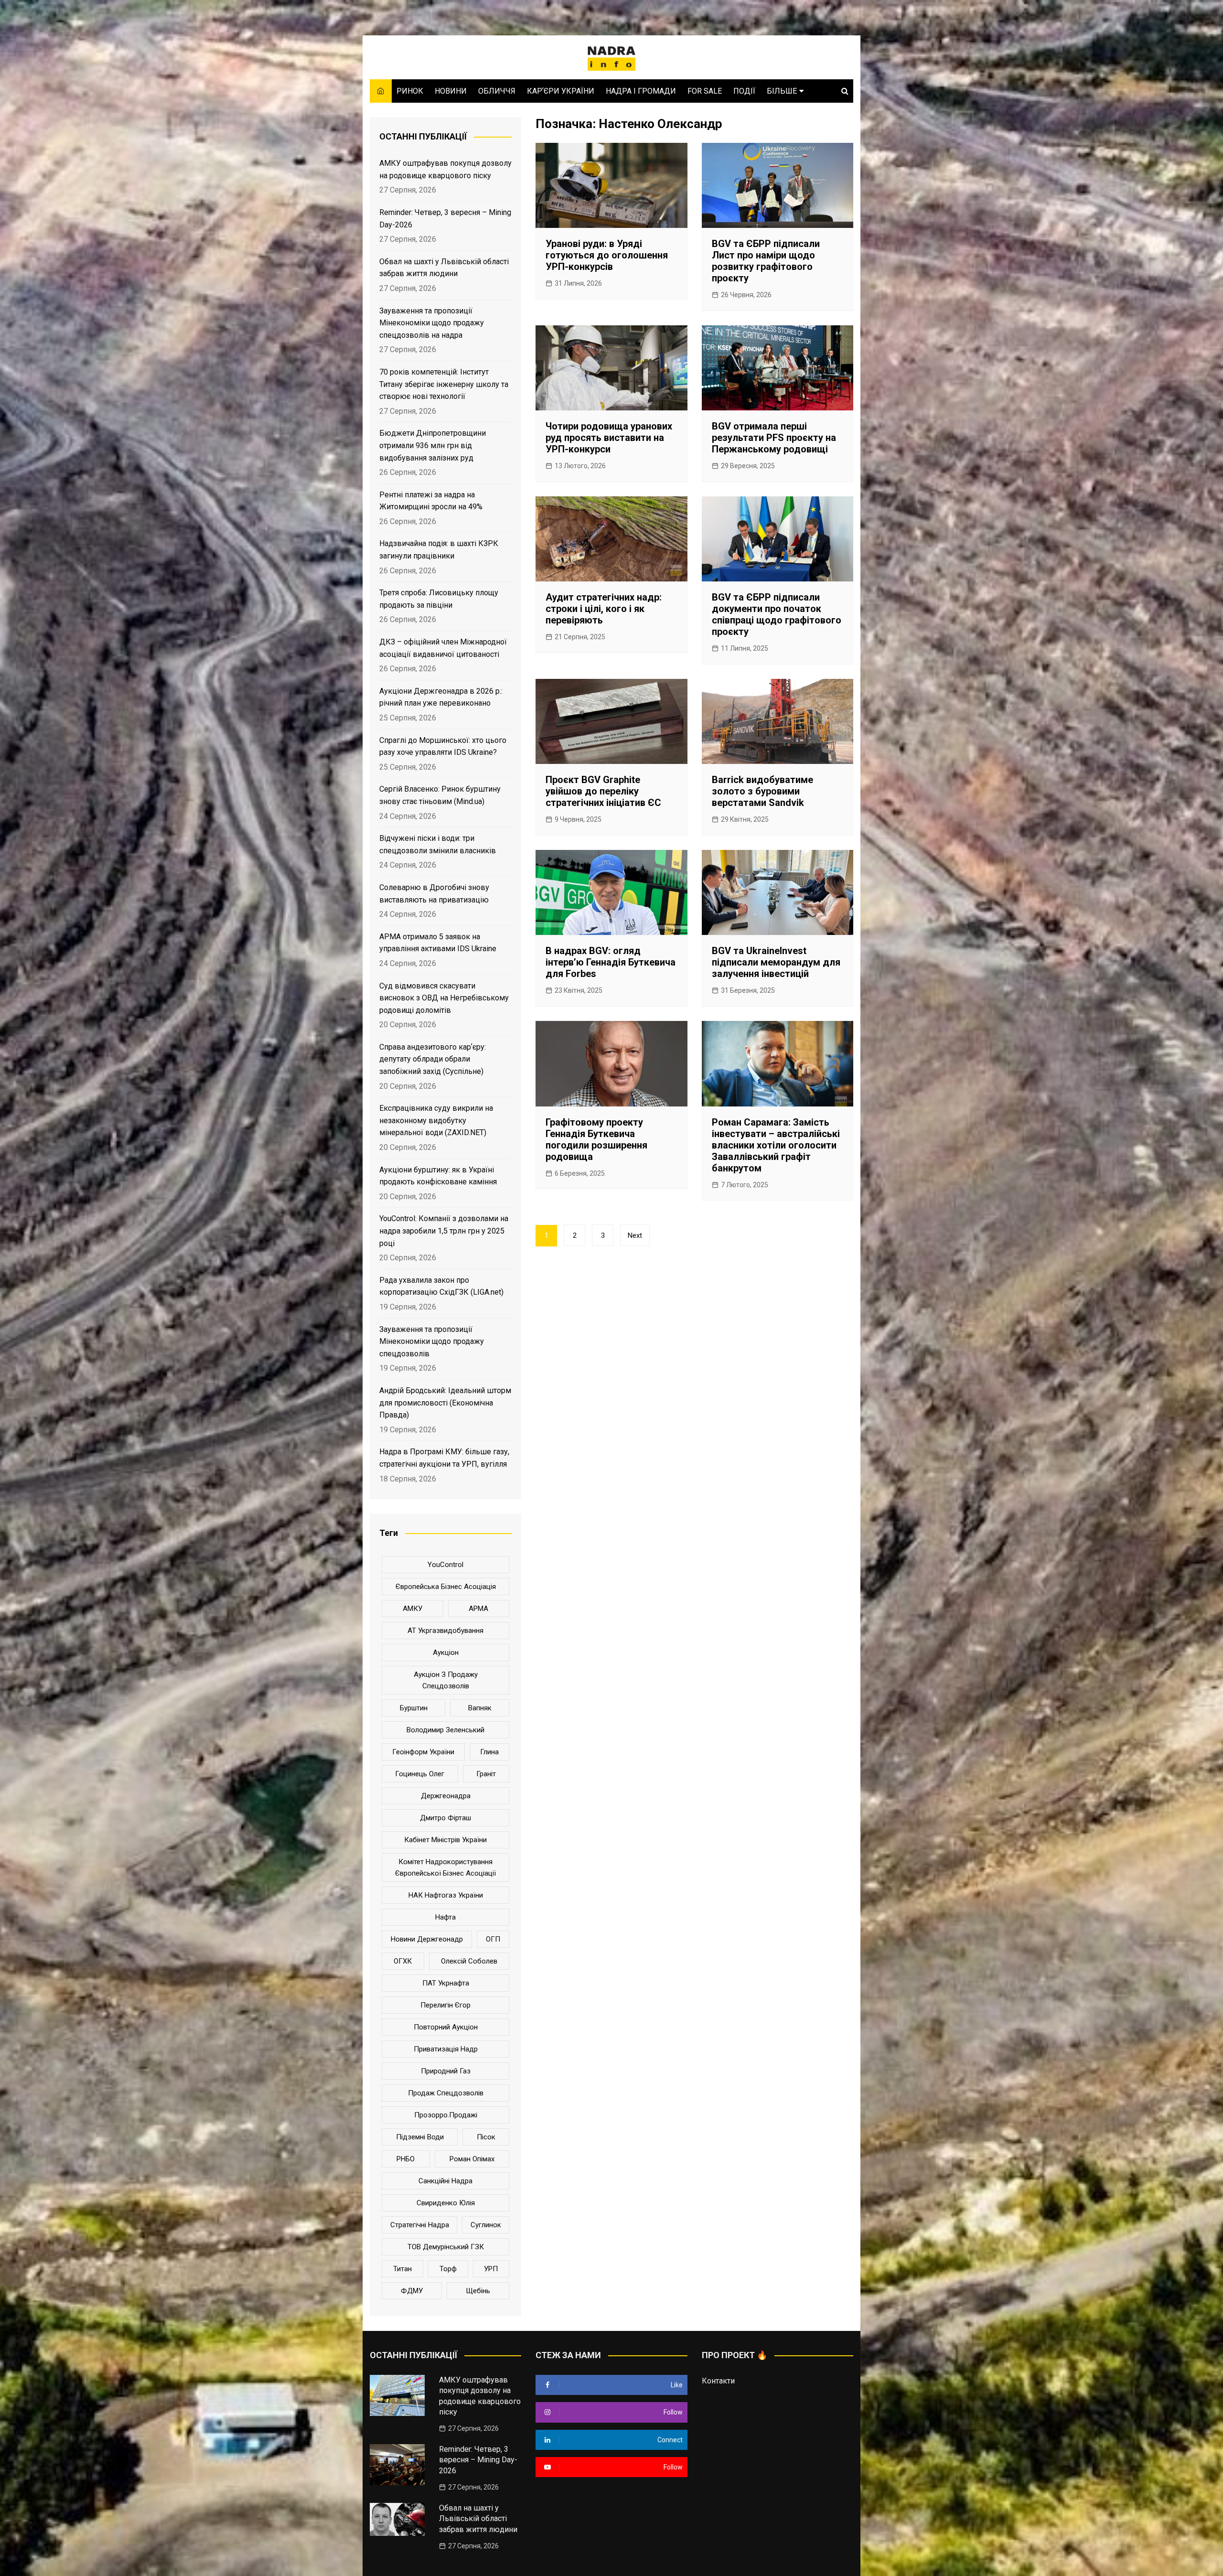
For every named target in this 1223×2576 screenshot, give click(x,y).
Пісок (486, 2137)
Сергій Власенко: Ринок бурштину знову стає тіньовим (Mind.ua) (440, 795)
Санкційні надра (445, 2181)
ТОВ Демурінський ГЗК (446, 2247)
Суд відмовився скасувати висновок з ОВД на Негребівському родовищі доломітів (444, 998)
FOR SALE (705, 91)
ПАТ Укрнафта (446, 1983)
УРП (491, 2269)
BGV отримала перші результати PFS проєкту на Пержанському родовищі (774, 438)
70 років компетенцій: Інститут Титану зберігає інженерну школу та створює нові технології (444, 384)
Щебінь (478, 2291)
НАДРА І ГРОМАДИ (641, 91)
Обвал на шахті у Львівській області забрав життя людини (444, 268)
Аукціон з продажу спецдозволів (446, 1680)
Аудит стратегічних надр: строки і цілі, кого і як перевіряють (604, 609)
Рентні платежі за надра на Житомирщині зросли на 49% (431, 501)
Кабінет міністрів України (445, 1840)
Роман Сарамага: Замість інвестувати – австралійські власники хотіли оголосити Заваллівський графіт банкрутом (776, 1145)
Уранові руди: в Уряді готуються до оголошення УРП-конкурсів (607, 255)
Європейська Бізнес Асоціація (446, 1587)
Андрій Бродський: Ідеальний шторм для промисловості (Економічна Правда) (445, 1403)
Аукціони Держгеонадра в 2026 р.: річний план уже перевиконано (441, 697)
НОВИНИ (451, 91)
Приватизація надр (446, 2049)
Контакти (718, 2381)
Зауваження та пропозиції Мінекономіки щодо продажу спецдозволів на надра (432, 323)
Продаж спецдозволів (446, 2093)
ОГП (493, 1939)
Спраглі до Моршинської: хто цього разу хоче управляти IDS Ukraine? (443, 746)
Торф (448, 2269)
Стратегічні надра (420, 2225)
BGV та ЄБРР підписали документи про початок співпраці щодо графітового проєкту (777, 614)
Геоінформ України (423, 1752)
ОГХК (403, 1961)
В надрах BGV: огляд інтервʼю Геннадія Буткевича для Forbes (611, 962)
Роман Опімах (472, 2159)
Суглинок (486, 2225)
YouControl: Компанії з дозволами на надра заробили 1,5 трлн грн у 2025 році (444, 1231)
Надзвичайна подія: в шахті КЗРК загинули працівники (439, 550)
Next (635, 1235)
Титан (402, 2269)
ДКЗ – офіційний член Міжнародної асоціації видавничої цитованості (443, 648)
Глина (489, 1752)
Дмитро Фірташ (445, 1818)
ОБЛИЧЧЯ (497, 91)
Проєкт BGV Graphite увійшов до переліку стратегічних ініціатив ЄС (603, 791)
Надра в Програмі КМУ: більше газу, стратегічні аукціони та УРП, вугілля (444, 1458)
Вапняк (480, 1708)
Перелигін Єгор (445, 2005)
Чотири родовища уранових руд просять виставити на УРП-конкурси (609, 438)
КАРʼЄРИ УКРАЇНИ (561, 91)
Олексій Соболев (469, 1961)
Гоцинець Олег (420, 1774)
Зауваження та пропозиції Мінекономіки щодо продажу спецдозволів (432, 1342)
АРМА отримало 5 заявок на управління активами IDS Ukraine (438, 943)
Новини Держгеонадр (427, 1939)
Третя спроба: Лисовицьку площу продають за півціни (439, 599)
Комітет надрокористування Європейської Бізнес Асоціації (445, 1868)
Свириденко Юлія (446, 2203)
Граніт (486, 1774)
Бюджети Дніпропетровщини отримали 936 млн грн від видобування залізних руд (433, 445)
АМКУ (413, 1609)
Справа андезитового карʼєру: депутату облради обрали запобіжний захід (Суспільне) (433, 1059)
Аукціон (446, 1653)
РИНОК (410, 91)
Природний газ (446, 2071)
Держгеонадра (446, 1796)
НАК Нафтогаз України (446, 1895)
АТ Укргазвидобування (445, 1631)
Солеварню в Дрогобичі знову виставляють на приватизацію (434, 894)
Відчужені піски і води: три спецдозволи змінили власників (438, 844)
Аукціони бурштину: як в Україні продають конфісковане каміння (438, 1176)
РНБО (406, 2159)
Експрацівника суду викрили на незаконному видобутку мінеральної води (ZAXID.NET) (436, 1120)
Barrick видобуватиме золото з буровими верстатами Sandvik (762, 791)
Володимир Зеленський (445, 1730)
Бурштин (414, 1708)
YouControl (445, 1565)
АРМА (478, 1609)
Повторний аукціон (446, 2027)
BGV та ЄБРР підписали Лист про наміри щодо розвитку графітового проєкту (766, 261)
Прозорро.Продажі (446, 2115)
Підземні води (420, 2137)
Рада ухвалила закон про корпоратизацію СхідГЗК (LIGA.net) (441, 1286)
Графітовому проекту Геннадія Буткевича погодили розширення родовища (596, 1139)
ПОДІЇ (744, 91)
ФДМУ (412, 2291)
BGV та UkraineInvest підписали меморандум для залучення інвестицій (776, 962)
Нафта (445, 1917)
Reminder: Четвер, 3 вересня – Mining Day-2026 (445, 219)
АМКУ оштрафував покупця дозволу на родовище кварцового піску (445, 169)
